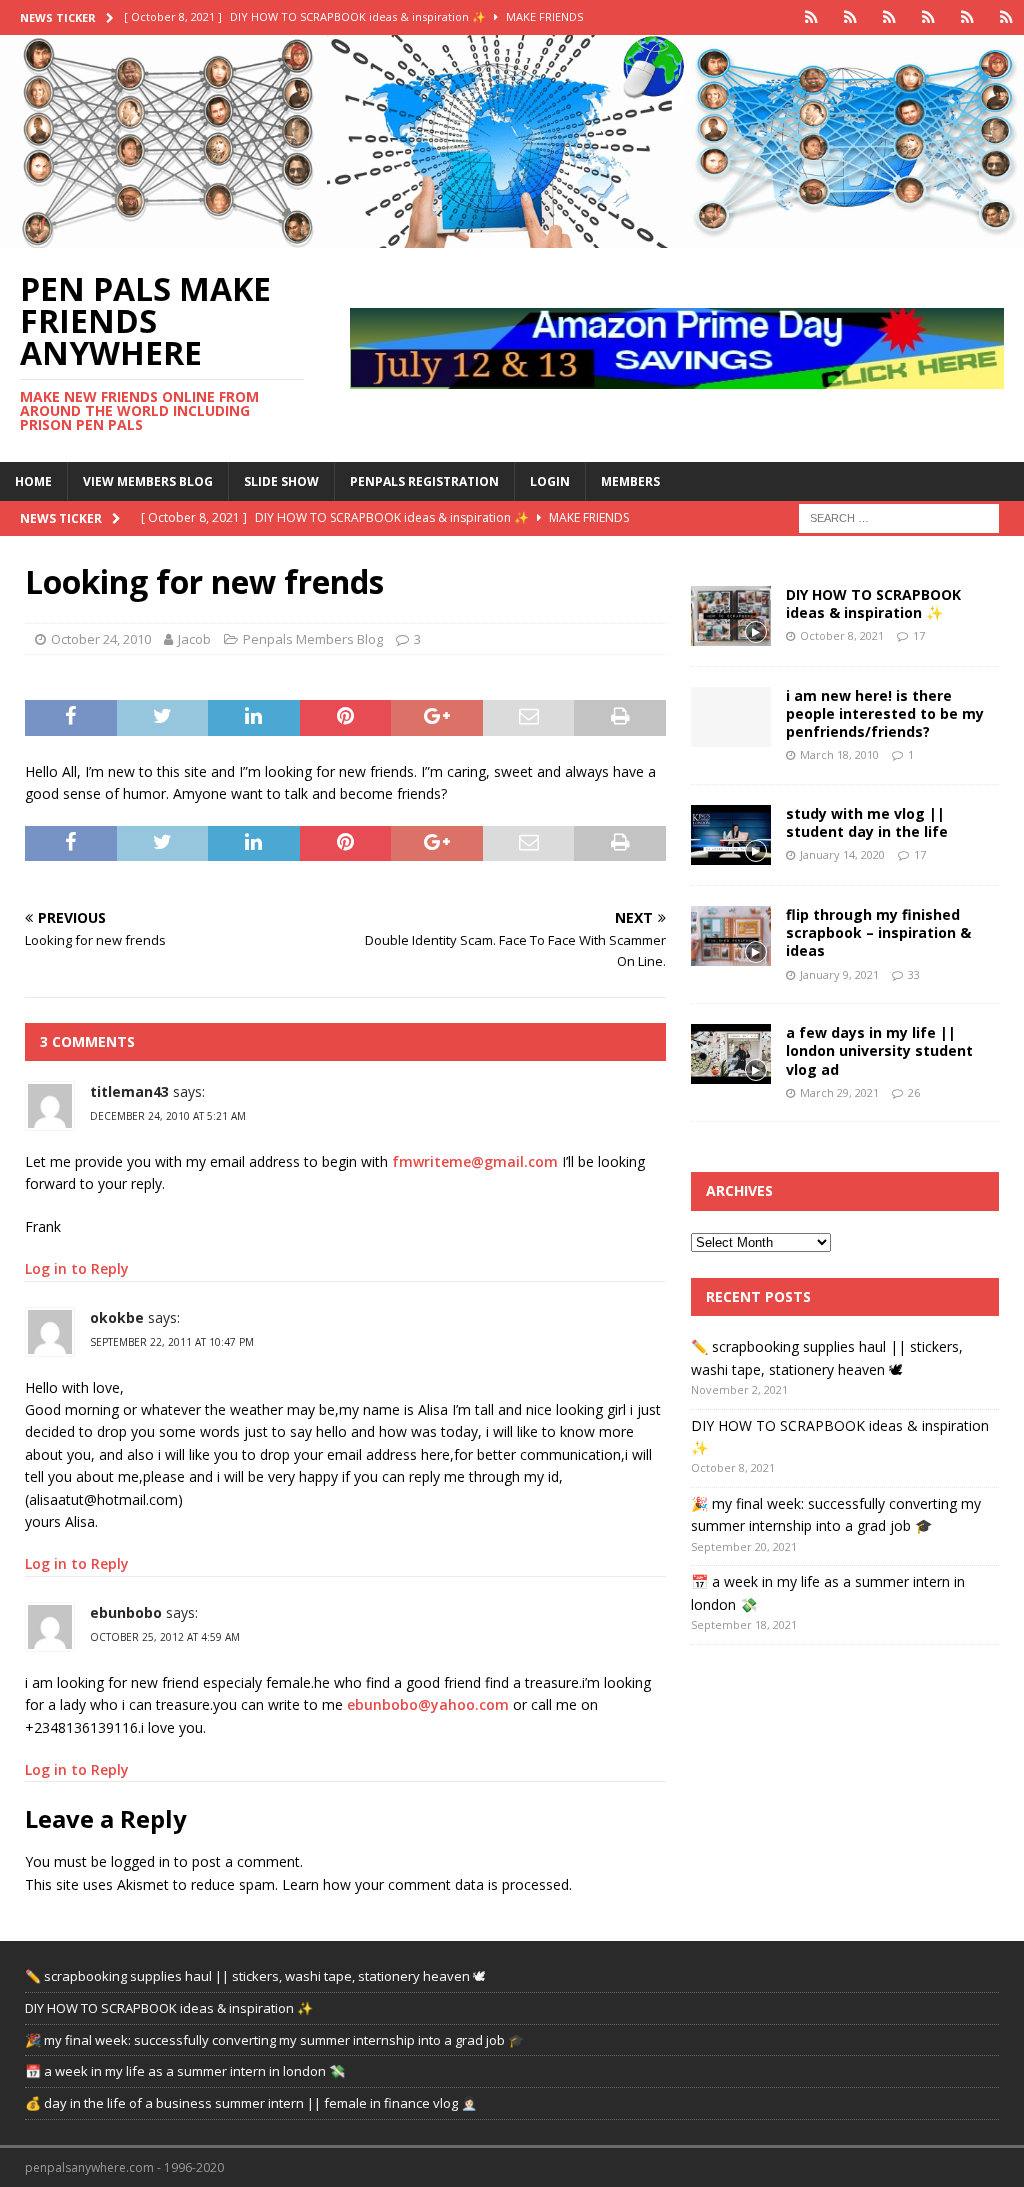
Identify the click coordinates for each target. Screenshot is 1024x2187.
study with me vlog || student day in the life (867, 822)
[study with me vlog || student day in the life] (731, 835)
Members (630, 481)
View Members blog (148, 481)
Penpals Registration (424, 481)
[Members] (1006, 17)
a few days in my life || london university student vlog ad (879, 1050)
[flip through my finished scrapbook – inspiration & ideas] (731, 936)
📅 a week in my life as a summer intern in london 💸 (185, 2071)
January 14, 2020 (842, 854)
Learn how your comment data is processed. (427, 1884)
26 (914, 1092)
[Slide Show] (889, 17)
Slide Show (281, 481)
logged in (140, 1861)
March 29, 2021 (839, 1092)
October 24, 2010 (101, 639)
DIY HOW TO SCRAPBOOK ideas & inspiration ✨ (873, 603)
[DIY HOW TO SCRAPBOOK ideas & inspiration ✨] (731, 616)
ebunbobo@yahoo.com (428, 1704)
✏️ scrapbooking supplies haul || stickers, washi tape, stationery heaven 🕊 (255, 1976)
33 (914, 974)
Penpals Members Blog (313, 639)
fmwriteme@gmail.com (475, 1161)
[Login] (967, 17)
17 (919, 635)
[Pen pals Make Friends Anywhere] (512, 236)
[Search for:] (899, 516)
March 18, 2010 (839, 754)
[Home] (811, 17)
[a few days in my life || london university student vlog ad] (731, 1054)
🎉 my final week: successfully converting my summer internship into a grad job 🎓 (274, 2040)
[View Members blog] (850, 17)
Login (550, 481)
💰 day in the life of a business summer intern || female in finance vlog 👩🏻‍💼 (251, 2103)
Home (33, 481)
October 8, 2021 (842, 635)
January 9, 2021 (839, 974)
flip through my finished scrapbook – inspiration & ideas (878, 932)
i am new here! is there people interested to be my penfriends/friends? (885, 713)
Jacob (194, 639)
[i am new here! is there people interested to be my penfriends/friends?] (731, 717)
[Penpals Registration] (928, 17)
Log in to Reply (77, 1268)
